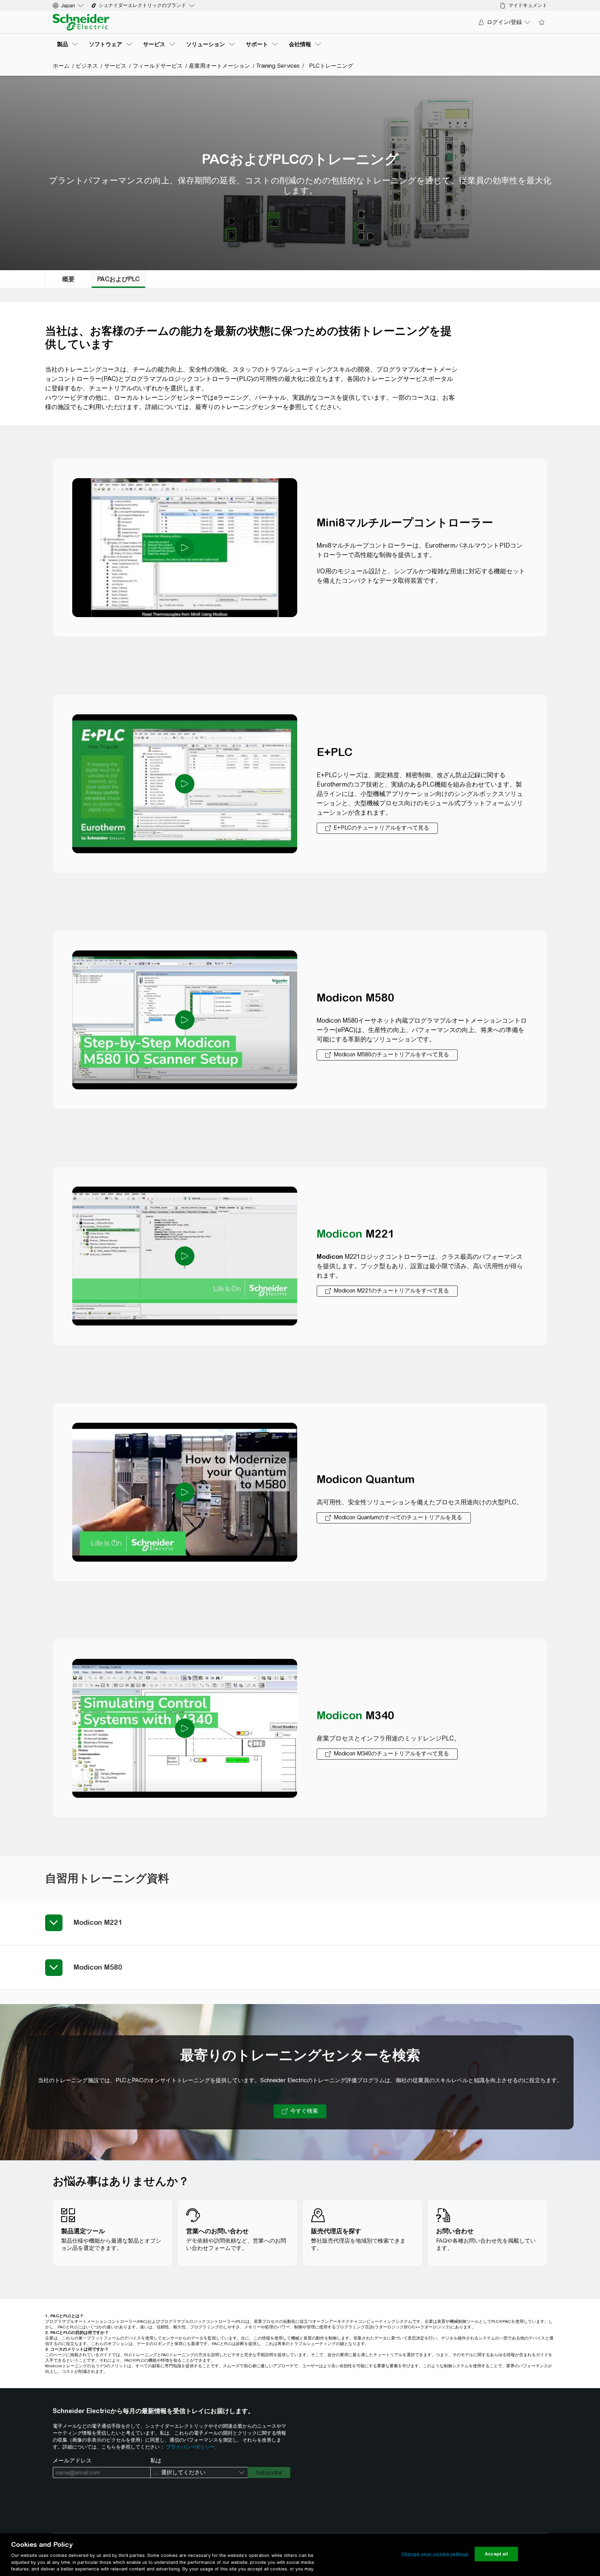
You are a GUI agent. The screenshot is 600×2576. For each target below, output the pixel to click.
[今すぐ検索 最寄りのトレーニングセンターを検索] (300, 2111)
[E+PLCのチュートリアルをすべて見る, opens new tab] (377, 828)
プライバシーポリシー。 (193, 2447)
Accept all (496, 2554)
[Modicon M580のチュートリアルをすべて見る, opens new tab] (387, 1055)
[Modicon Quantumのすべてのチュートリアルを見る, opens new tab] (394, 1518)
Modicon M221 (98, 1922)
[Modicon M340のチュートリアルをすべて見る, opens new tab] (387, 1754)
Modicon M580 (98, 1967)
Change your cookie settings (435, 2554)
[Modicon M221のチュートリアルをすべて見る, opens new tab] (387, 1291)
